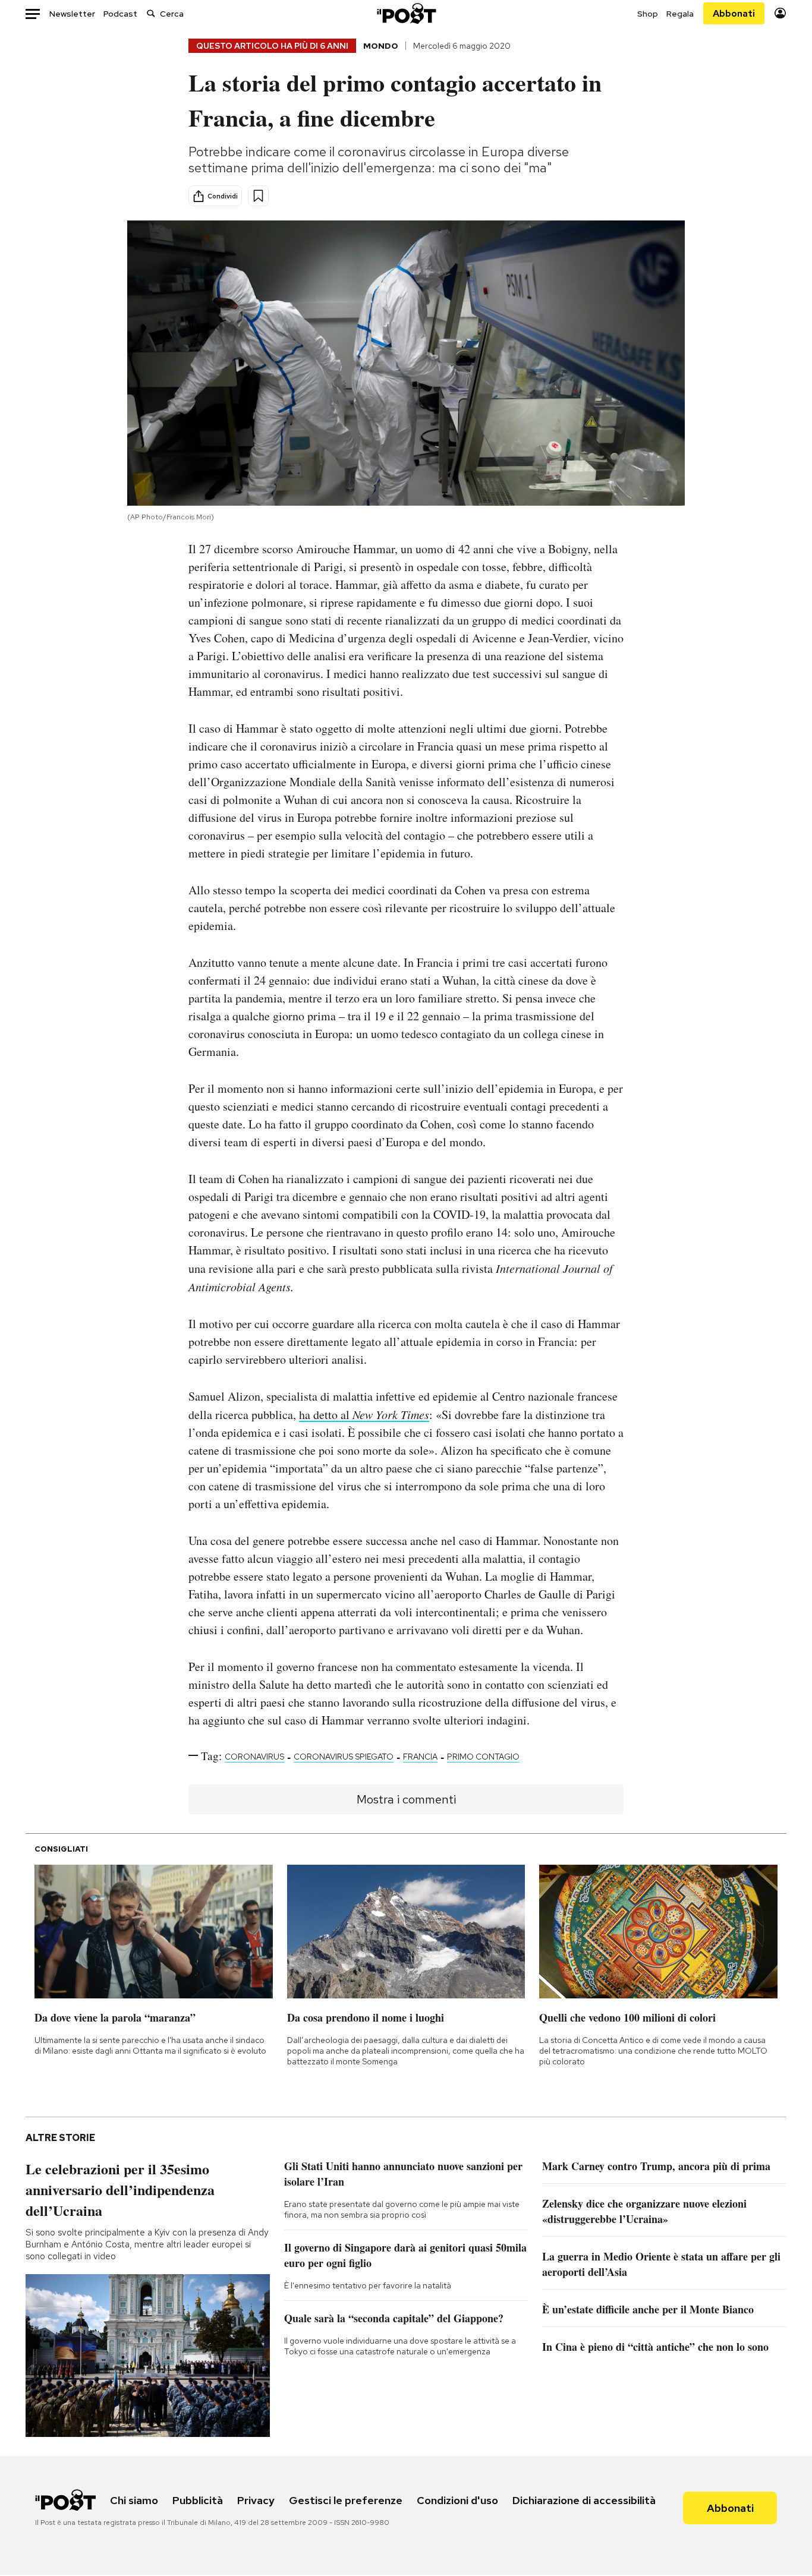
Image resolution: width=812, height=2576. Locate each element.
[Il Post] (406, 13)
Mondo (381, 46)
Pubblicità (198, 2500)
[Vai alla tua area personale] (780, 13)
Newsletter (72, 14)
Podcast (120, 14)
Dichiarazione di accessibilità (584, 2500)
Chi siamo (134, 2500)
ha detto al (364, 1415)
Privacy (256, 2500)
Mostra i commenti (406, 1799)
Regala (680, 14)
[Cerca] (151, 13)
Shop (648, 14)
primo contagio (483, 1757)
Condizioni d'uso (457, 2500)
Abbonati (734, 13)
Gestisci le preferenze (346, 2500)
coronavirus (254, 1757)
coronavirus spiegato (344, 1757)
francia (420, 1757)
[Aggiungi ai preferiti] (258, 196)
